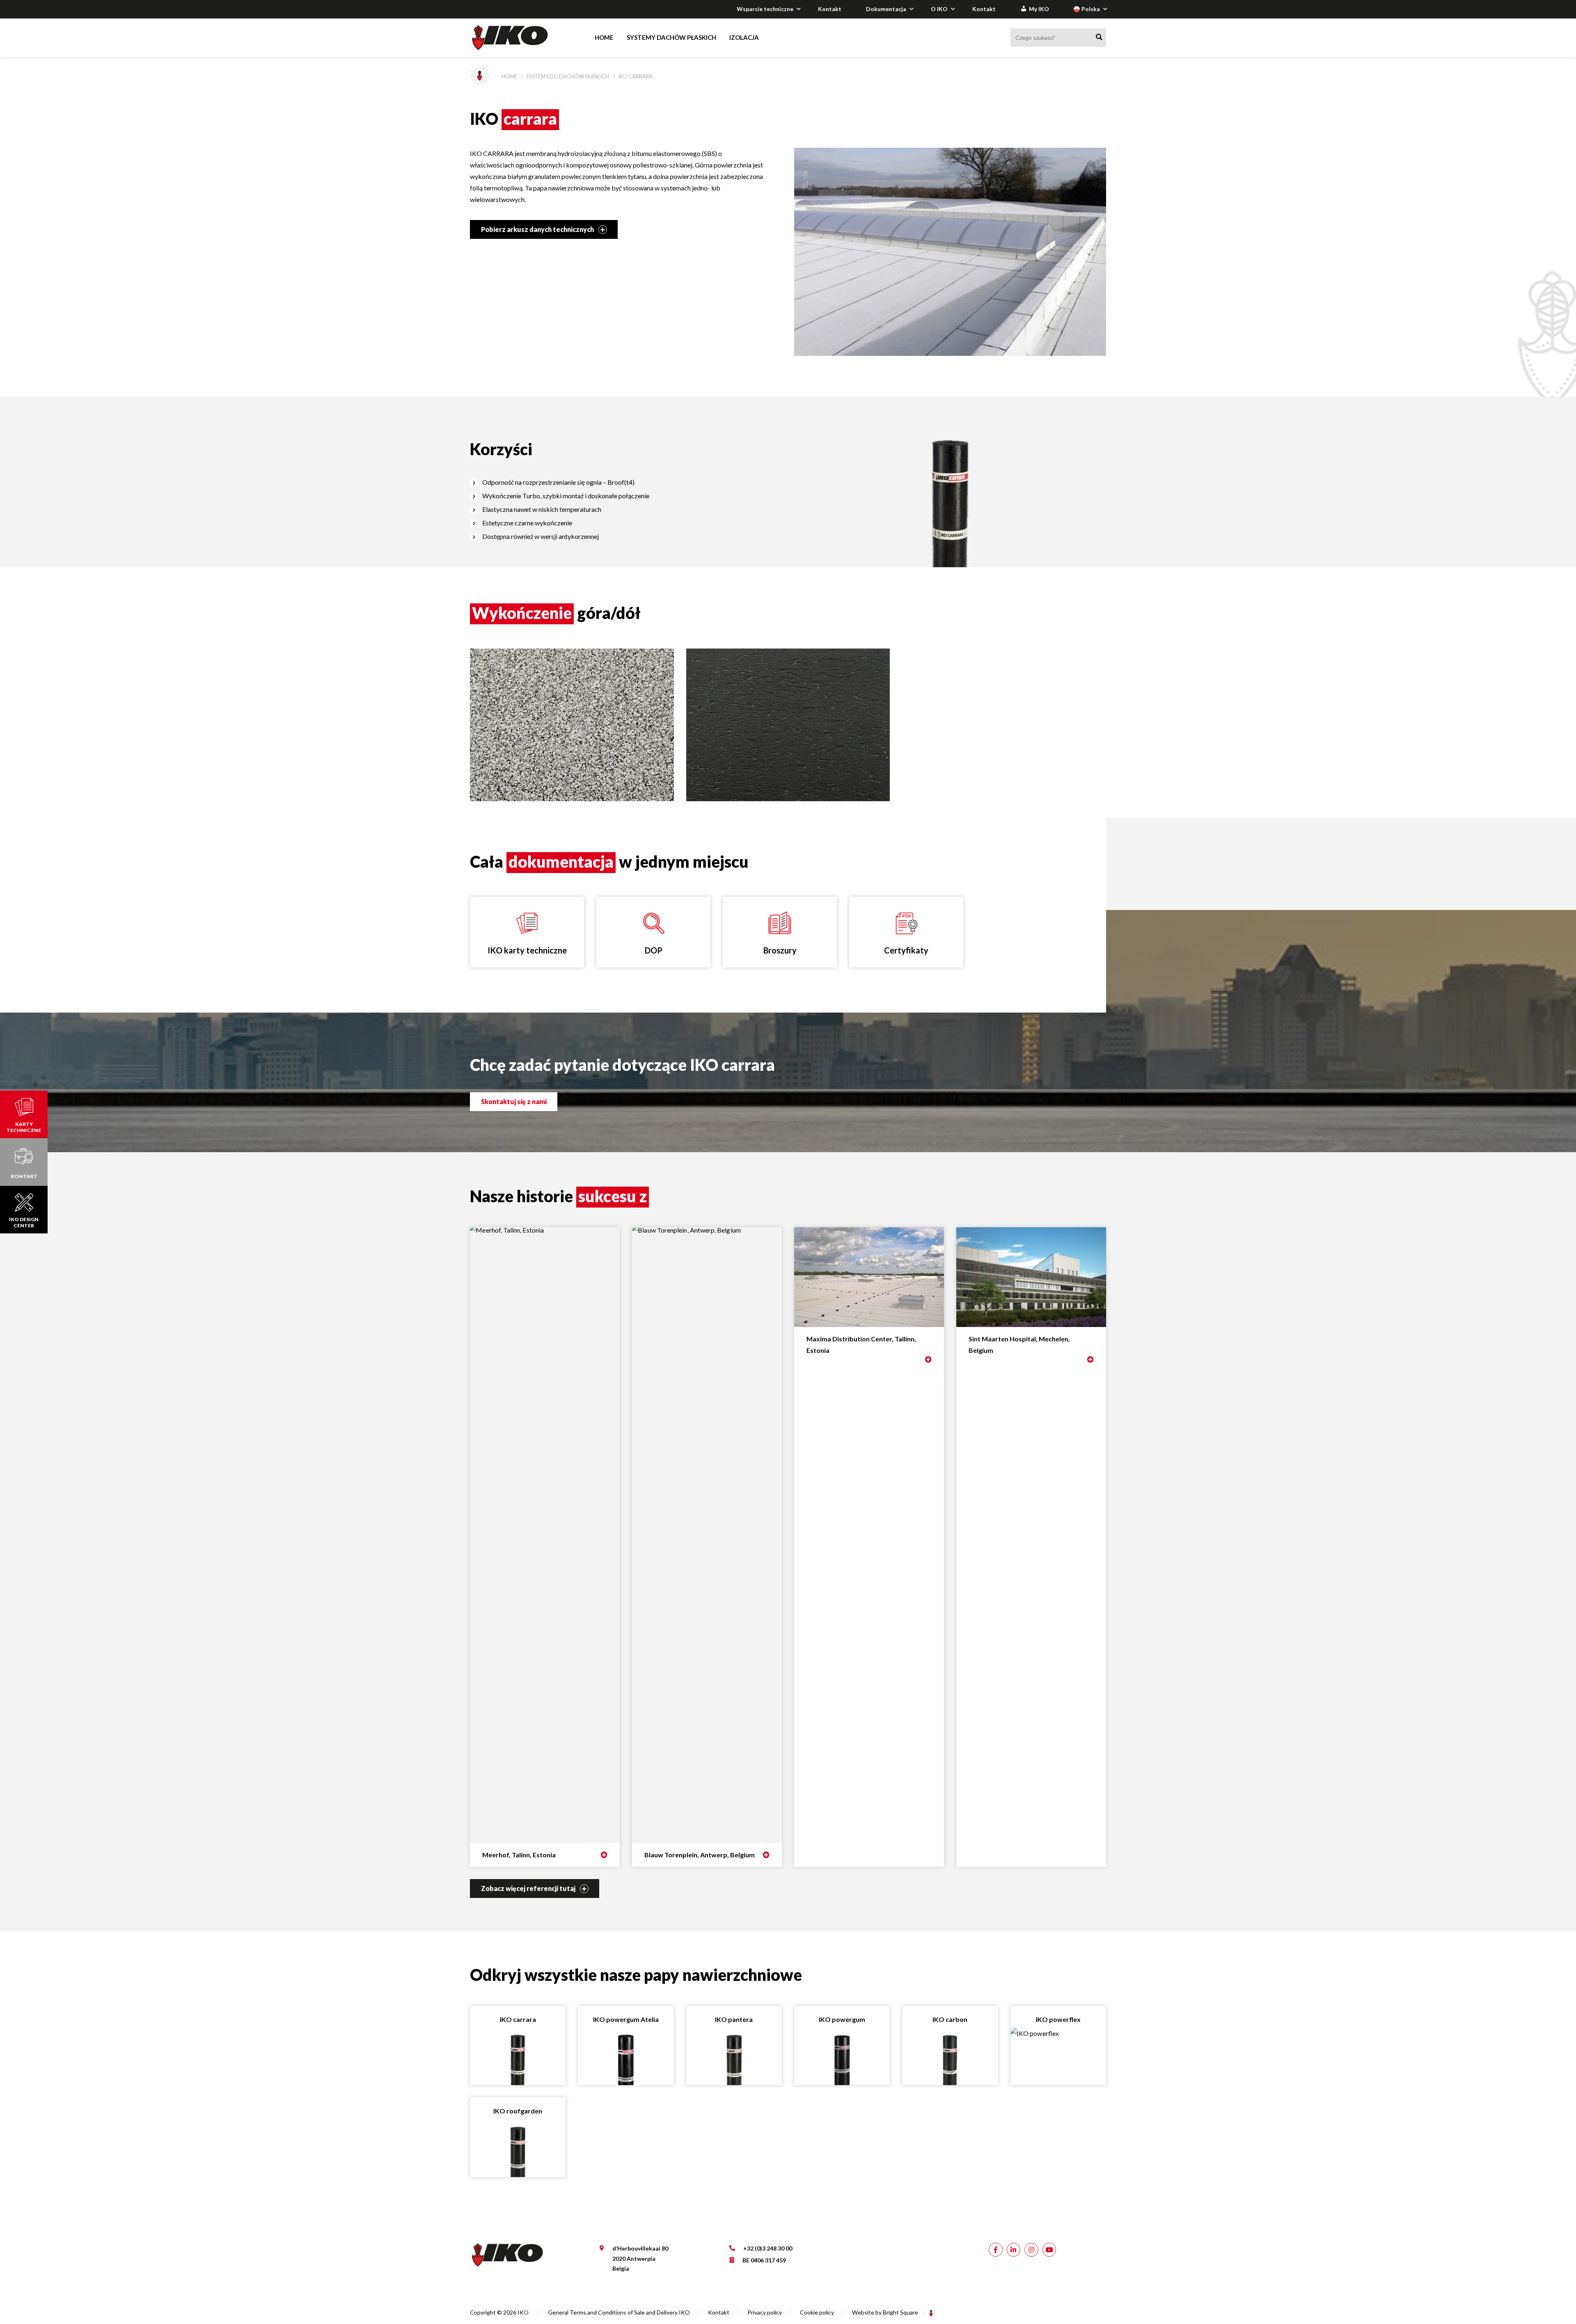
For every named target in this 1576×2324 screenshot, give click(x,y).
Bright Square (900, 2312)
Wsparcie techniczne (765, 9)
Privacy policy (765, 2312)
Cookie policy (817, 2312)
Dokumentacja (886, 9)
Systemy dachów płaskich (671, 37)
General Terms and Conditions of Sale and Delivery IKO (619, 2312)
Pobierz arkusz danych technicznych (538, 229)
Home (604, 37)
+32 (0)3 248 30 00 (768, 2248)
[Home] (518, 38)
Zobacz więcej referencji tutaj (529, 1888)
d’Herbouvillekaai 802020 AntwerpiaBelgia (640, 2258)
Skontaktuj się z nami (514, 1101)
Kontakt (830, 9)
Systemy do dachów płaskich (568, 76)
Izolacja (744, 37)
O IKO (939, 9)
